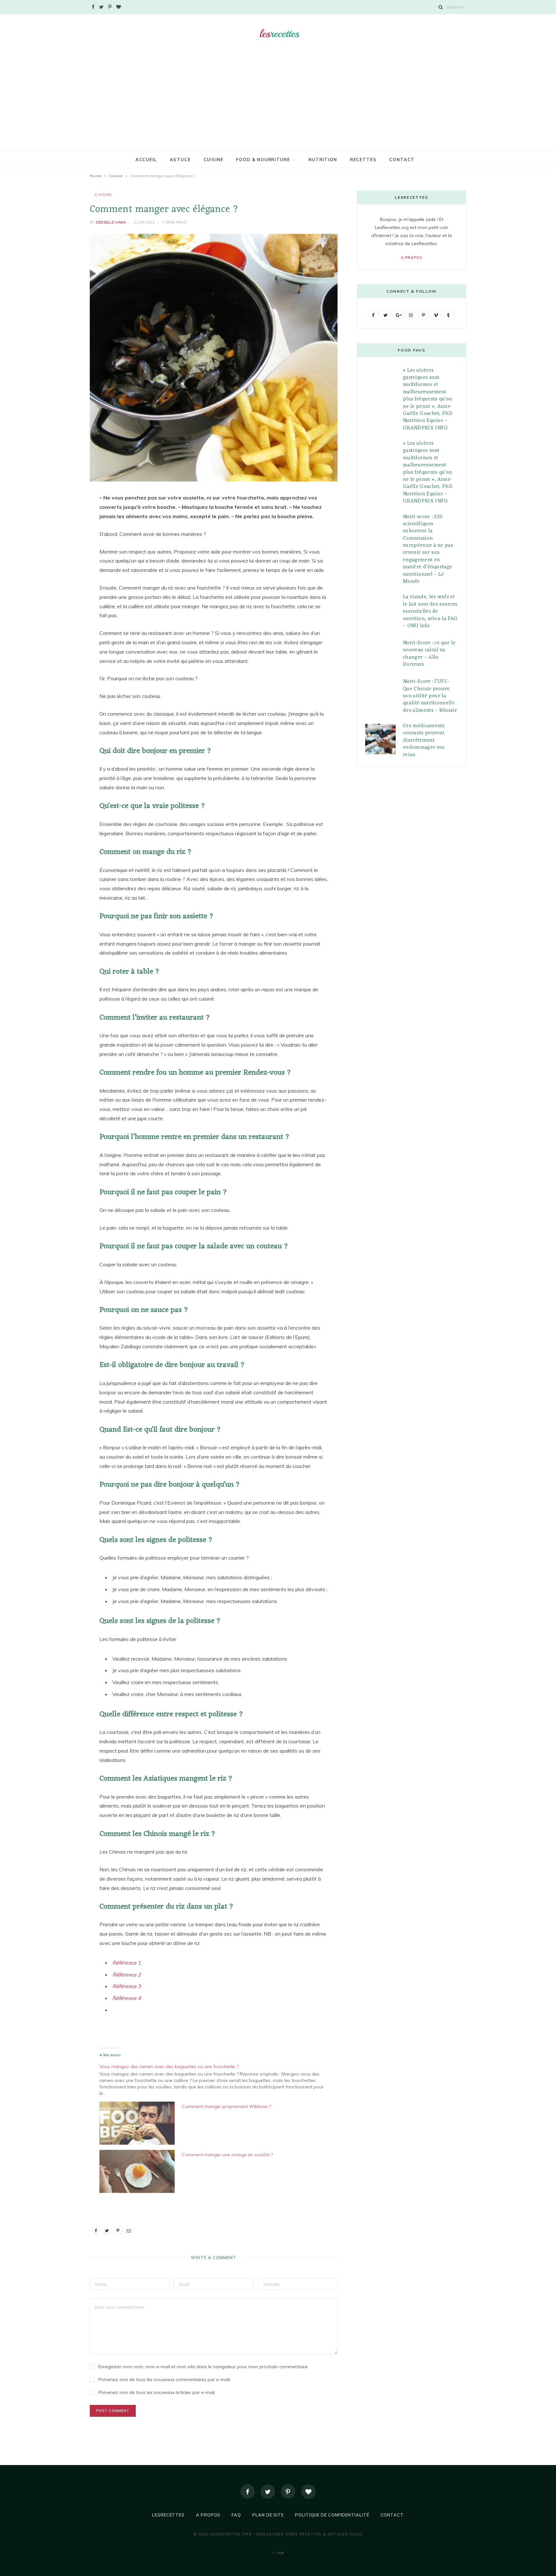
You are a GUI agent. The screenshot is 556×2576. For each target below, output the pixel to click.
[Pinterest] (58, 550)
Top (280, 2553)
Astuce (180, 160)
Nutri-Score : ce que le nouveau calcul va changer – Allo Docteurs (429, 654)
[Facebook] (248, 2492)
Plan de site (268, 2515)
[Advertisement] (278, 103)
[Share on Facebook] (58, 517)
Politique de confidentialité (332, 2515)
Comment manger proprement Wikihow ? (226, 2106)
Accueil (146, 160)
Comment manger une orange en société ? (227, 2155)
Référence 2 (127, 1975)
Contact (402, 160)
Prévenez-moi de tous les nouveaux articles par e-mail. (157, 2392)
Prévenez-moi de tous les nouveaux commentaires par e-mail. (165, 2379)
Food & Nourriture (263, 160)
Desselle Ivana (111, 222)
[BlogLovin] (308, 2492)
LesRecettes (168, 2515)
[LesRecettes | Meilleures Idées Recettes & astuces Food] (278, 34)
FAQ (236, 2515)
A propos (412, 258)
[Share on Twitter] (58, 534)
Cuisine (214, 160)
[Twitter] (268, 2492)
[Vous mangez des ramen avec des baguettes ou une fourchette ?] (217, 2079)
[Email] (58, 566)
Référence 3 (127, 1986)
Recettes (363, 160)
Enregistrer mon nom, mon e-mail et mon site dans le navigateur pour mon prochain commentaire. (204, 2367)
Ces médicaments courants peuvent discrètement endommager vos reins (424, 740)
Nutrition (323, 160)
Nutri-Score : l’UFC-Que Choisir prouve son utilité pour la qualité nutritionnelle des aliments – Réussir (430, 696)
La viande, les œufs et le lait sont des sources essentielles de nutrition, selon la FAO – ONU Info (430, 611)
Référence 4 (127, 1998)
